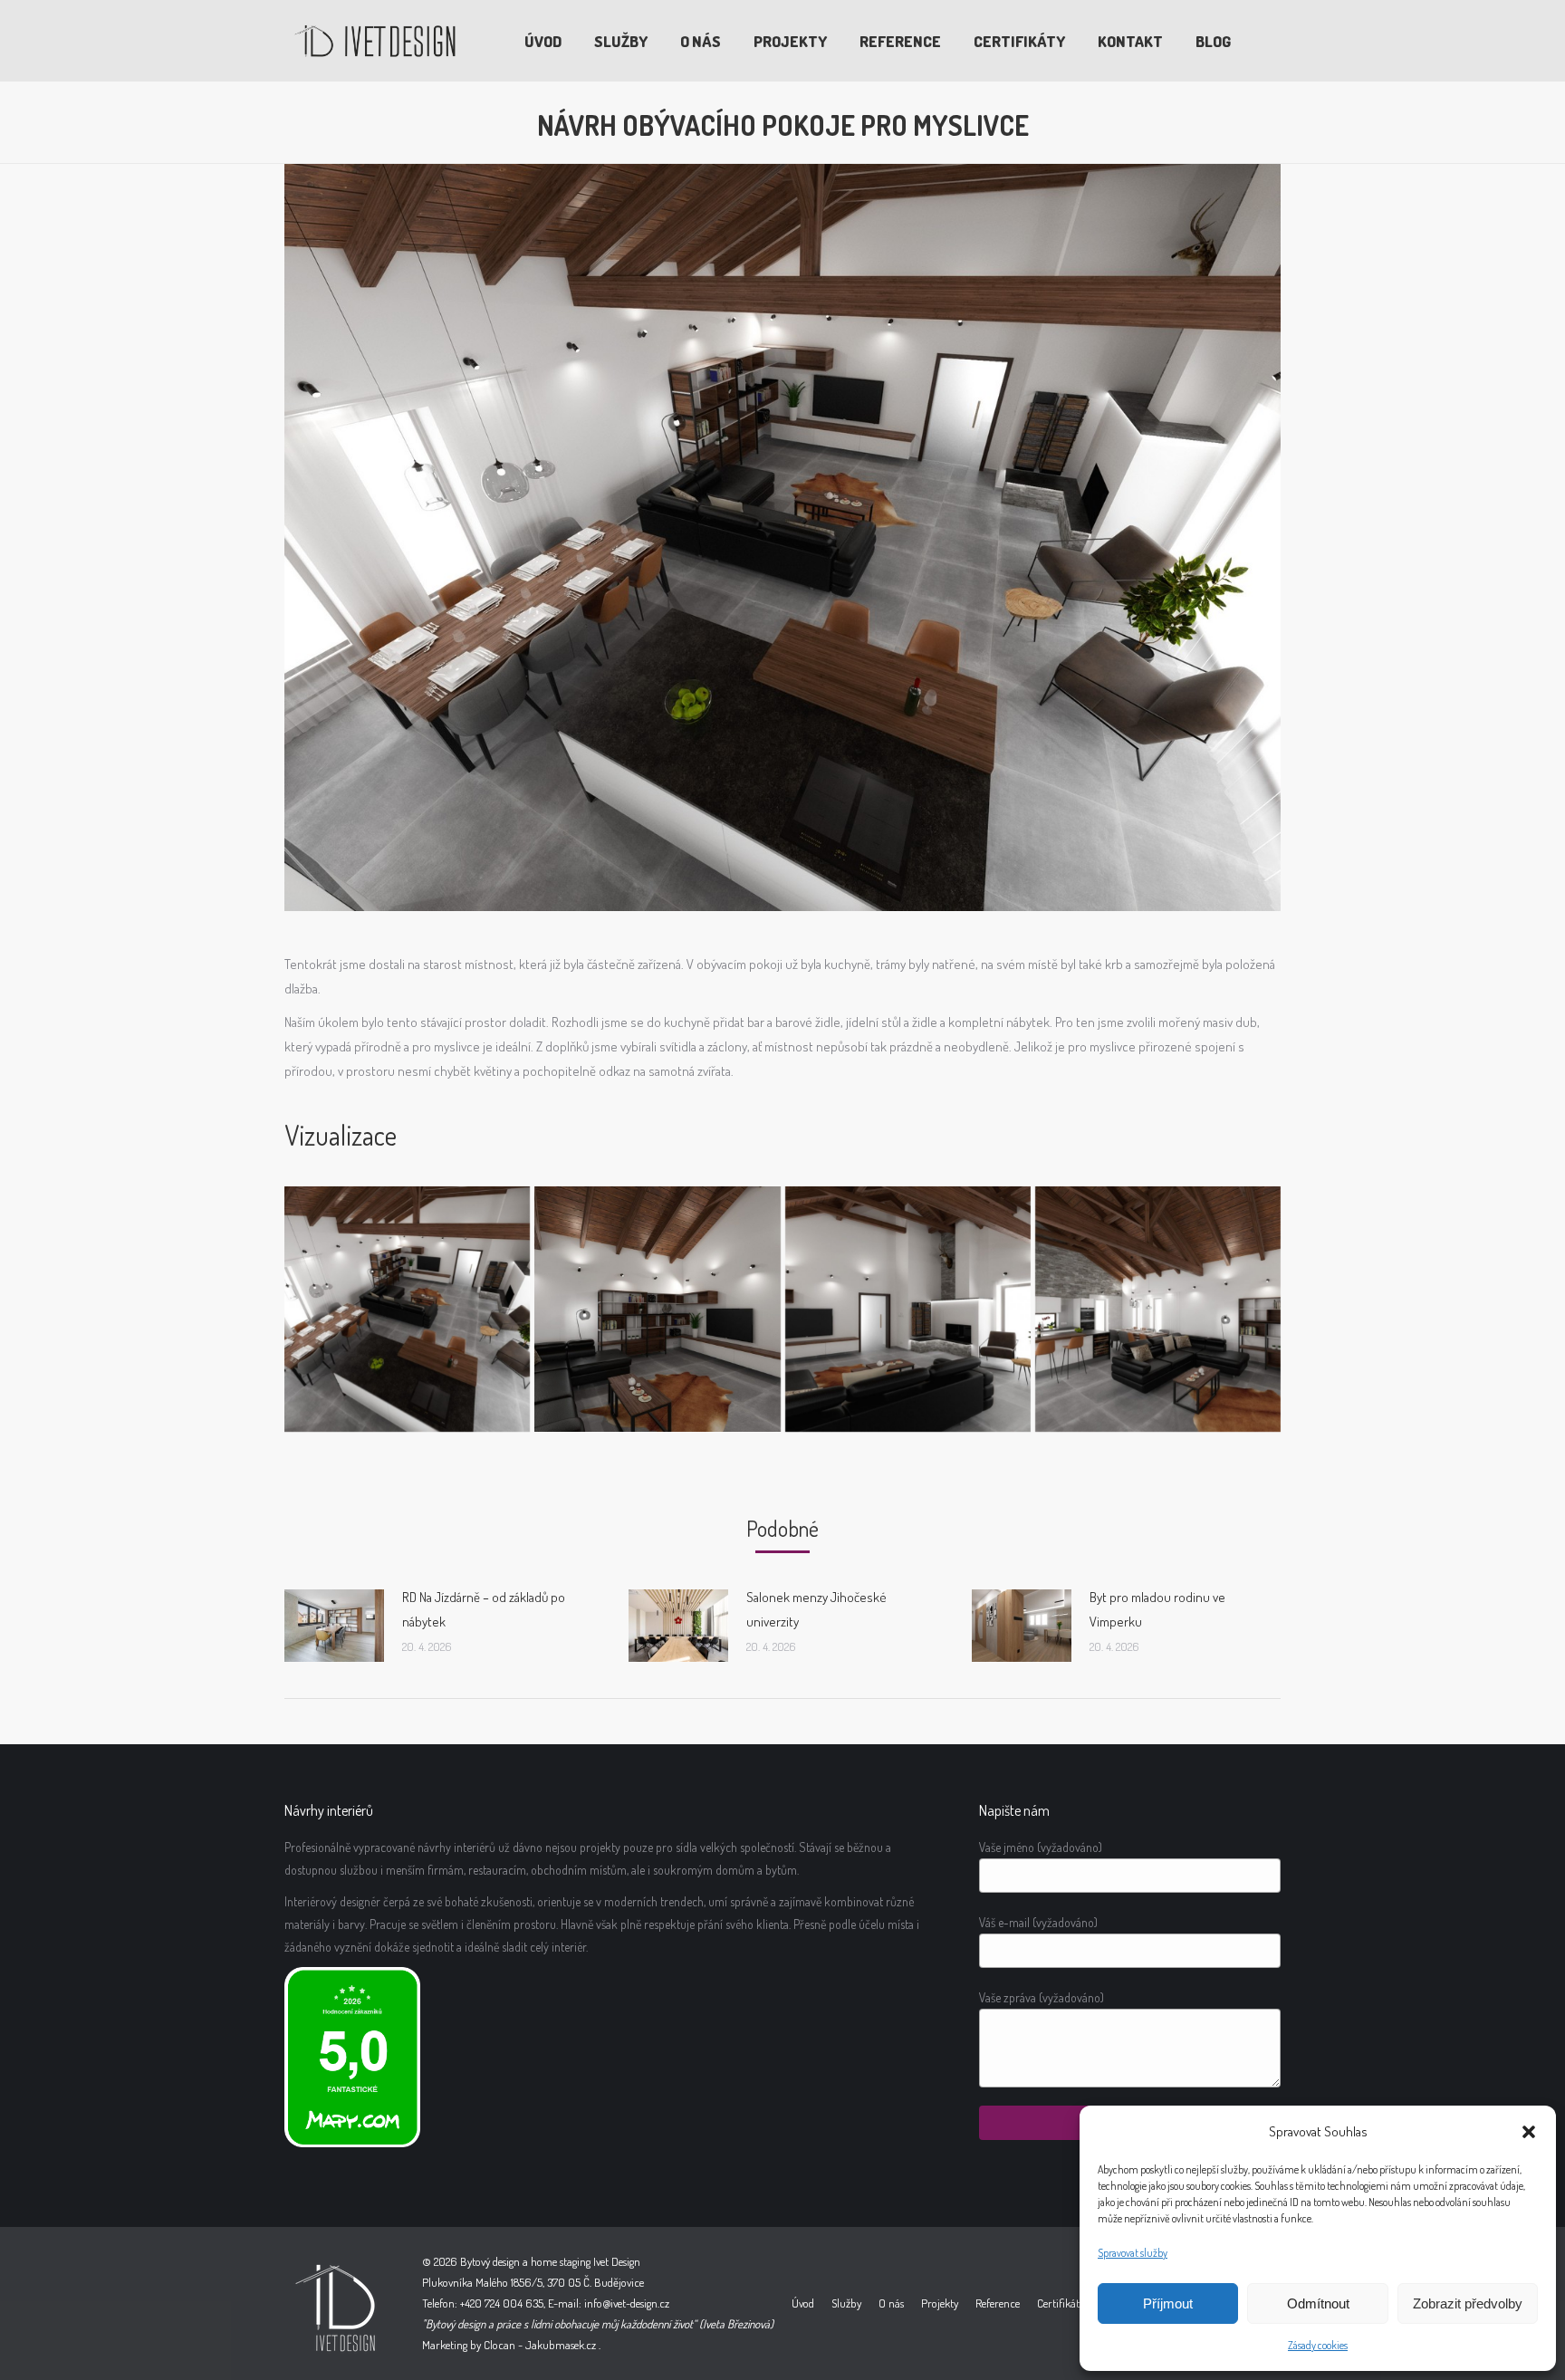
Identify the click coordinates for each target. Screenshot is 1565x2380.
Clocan (499, 2345)
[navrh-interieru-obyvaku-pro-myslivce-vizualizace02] (908, 1309)
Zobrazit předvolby (1468, 2303)
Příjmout (1168, 2303)
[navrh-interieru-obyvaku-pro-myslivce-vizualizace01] (657, 1309)
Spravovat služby (1133, 2253)
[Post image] (334, 1626)
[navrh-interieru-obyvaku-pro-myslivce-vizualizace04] (407, 1309)
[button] (1529, 2132)
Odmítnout (1318, 2303)
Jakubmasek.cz (561, 2345)
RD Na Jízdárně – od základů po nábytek (484, 1609)
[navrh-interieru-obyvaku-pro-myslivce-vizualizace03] (1158, 1309)
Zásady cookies (1318, 2345)
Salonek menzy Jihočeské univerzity (816, 1609)
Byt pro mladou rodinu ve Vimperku (1157, 1609)
